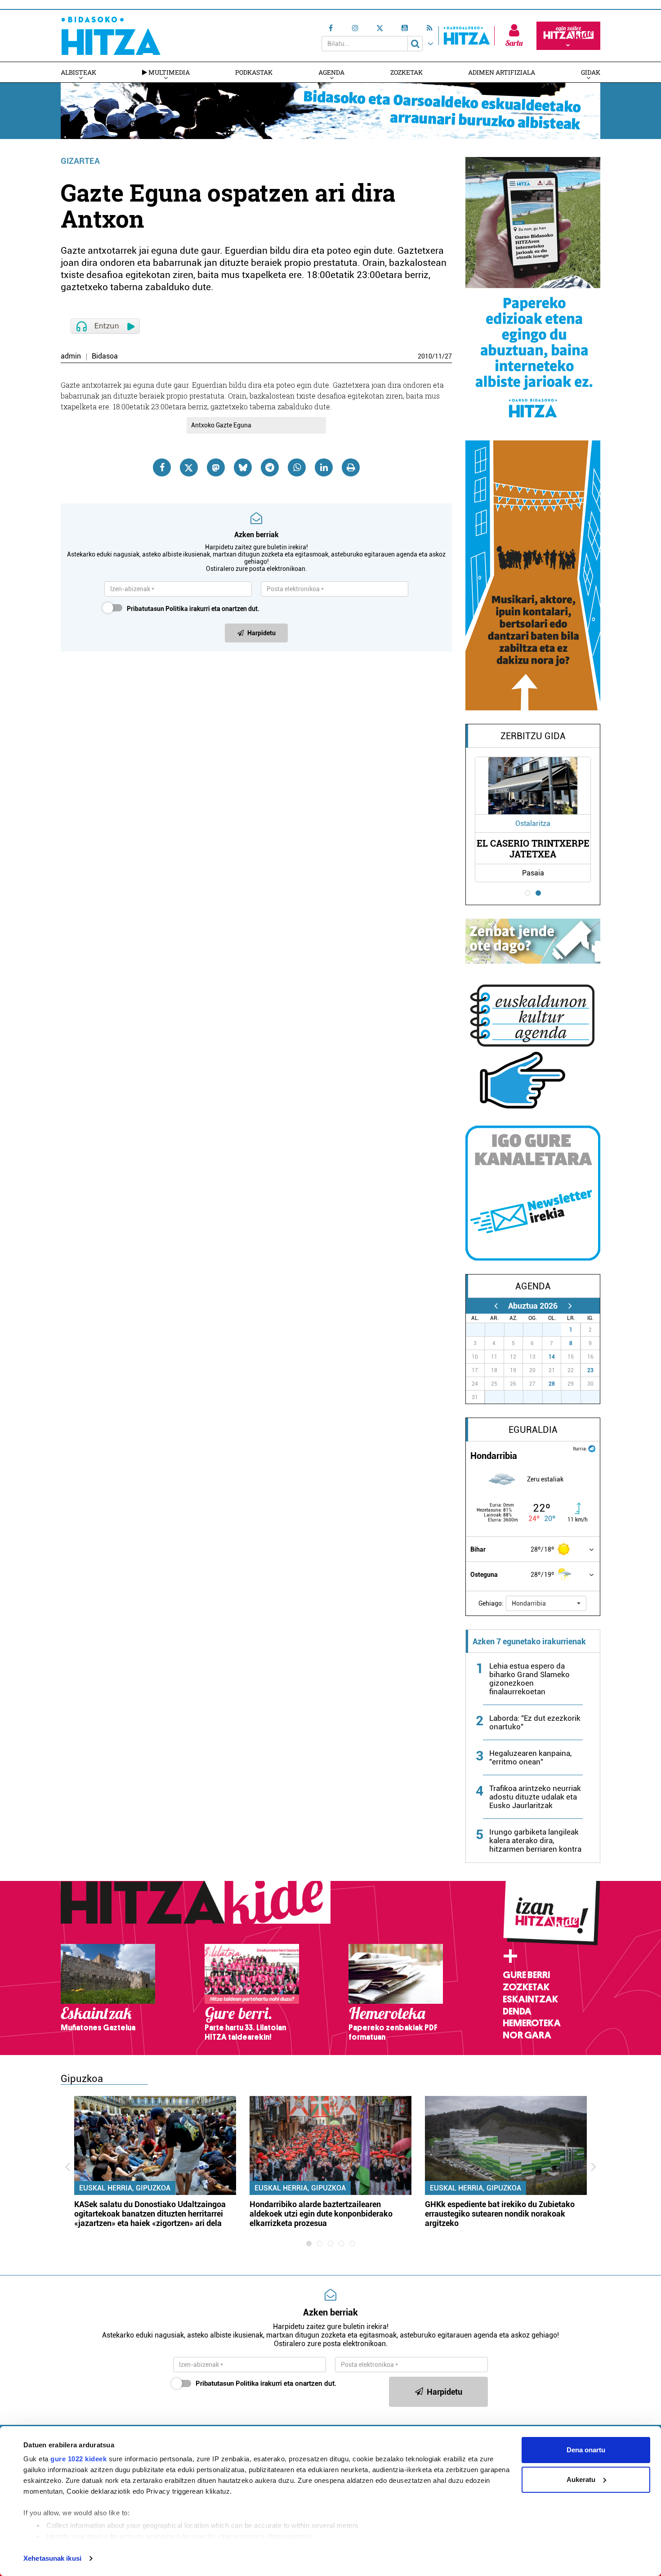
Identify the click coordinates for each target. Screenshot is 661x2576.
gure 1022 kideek (78, 2459)
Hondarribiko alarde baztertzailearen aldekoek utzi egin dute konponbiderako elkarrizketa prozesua (321, 2214)
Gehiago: (491, 1603)
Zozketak (406, 72)
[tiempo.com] (592, 1448)
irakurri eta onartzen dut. (193, 609)
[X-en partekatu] (189, 467)
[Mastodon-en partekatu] (216, 467)
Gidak (591, 72)
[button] (546, 1603)
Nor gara (527, 2035)
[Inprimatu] (351, 467)
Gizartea (80, 161)
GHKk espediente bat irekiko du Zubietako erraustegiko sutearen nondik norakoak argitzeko (500, 2214)
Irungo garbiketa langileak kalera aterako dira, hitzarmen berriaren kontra (535, 1840)
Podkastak (254, 72)
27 (448, 356)
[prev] (496, 1306)
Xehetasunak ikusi (52, 2558)
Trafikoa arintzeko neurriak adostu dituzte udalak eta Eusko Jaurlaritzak (535, 1797)
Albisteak (78, 72)
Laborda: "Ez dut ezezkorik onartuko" (535, 1722)
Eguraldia (533, 1430)
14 (552, 1357)
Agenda (331, 72)
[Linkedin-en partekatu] (324, 467)
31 (557, 1330)
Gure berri (526, 1975)
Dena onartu (586, 2450)
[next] (570, 1306)
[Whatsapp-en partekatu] (297, 467)
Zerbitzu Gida (533, 736)
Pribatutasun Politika (157, 609)
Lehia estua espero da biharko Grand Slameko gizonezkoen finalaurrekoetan (529, 1679)
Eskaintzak (530, 1999)
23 (590, 1370)
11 (438, 356)
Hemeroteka (532, 2023)
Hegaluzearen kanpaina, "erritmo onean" (530, 1757)
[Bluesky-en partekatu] (243, 467)
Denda (517, 2011)
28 (552, 1384)
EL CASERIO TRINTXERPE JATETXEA (533, 848)
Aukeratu (581, 2480)
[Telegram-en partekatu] (270, 467)
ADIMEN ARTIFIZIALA (502, 72)
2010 (425, 356)
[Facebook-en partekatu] (162, 467)
